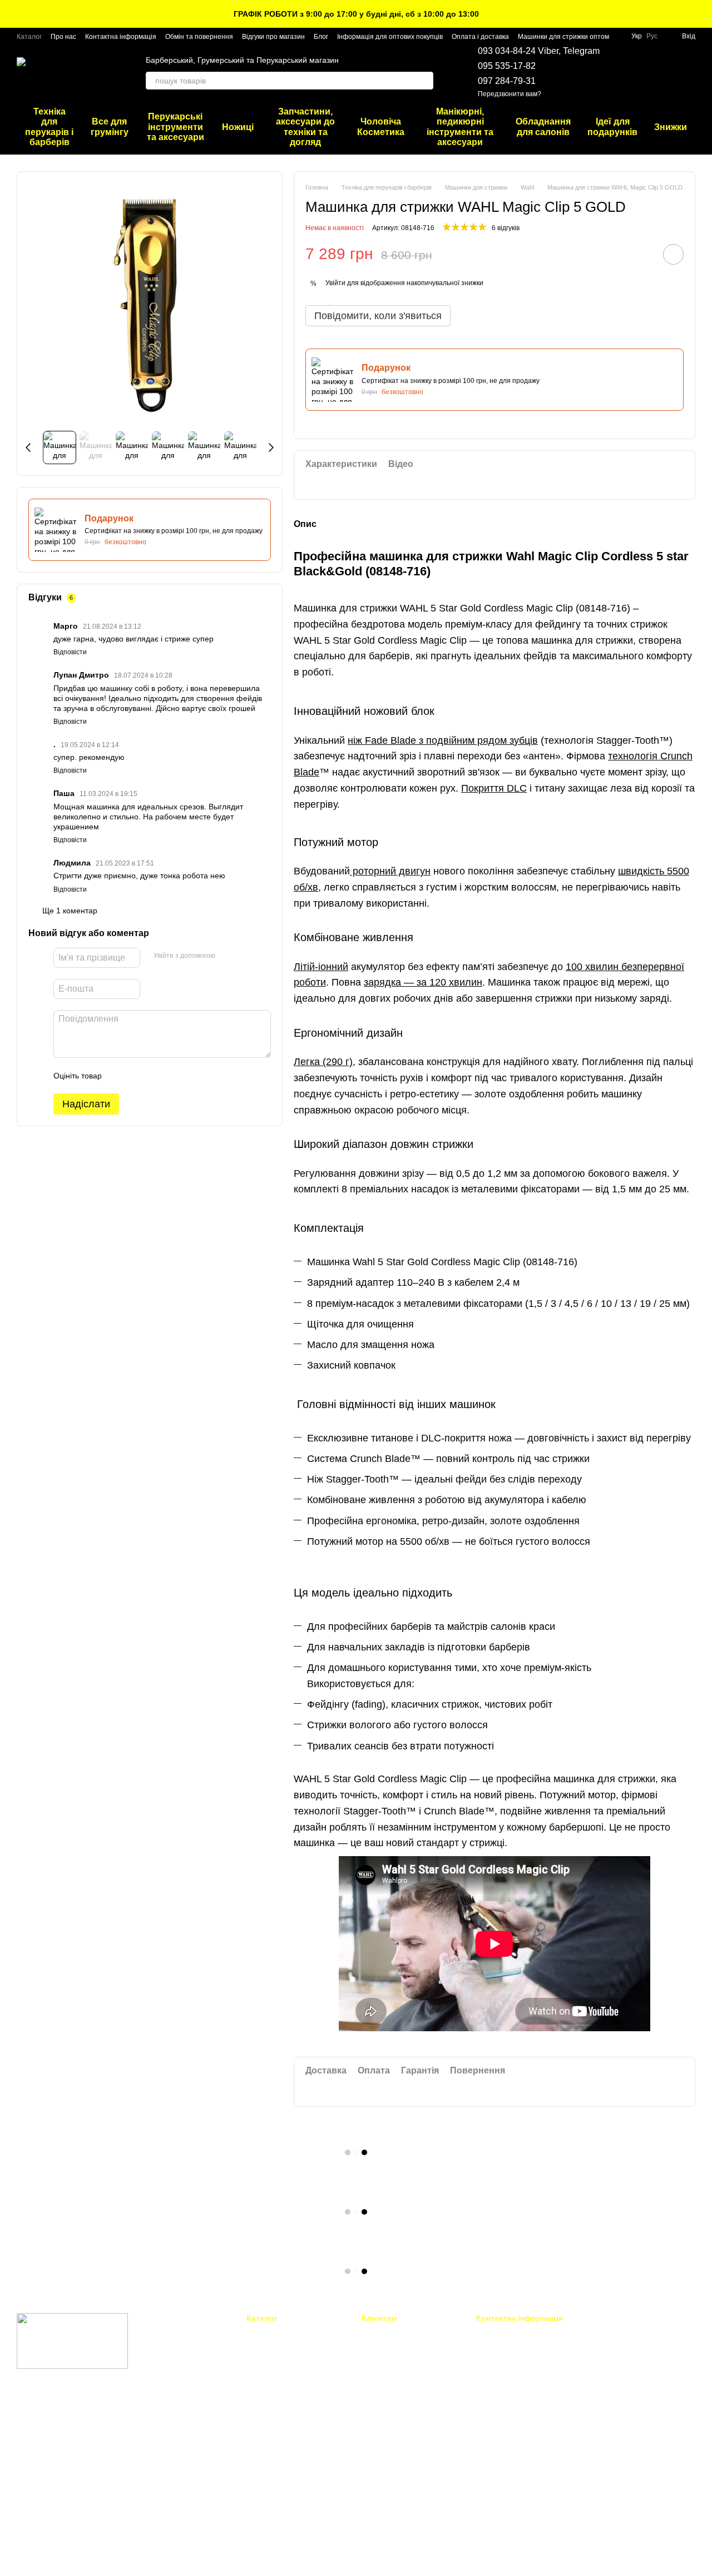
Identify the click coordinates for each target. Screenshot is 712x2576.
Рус (652, 36)
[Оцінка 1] (120, 1076)
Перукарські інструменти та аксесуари (175, 127)
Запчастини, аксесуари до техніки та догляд (305, 127)
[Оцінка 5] (191, 1076)
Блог (321, 37)
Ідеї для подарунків (612, 126)
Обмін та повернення (199, 37)
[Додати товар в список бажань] (673, 254)
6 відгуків (506, 228)
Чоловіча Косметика (381, 126)
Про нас (63, 37)
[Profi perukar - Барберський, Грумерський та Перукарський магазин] (72, 2340)
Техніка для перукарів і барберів (49, 127)
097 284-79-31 (507, 81)
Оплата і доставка (480, 37)
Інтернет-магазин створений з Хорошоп (73, 2553)
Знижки (671, 127)
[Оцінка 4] (174, 1076)
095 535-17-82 (507, 66)
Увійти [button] (335, 283)
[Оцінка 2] (138, 1076)
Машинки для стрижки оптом (563, 37)
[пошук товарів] (424, 81)
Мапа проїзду (613, 2410)
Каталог (29, 37)
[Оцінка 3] (156, 1076)
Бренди (374, 2481)
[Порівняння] (657, 72)
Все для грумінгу (110, 126)
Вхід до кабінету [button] (389, 2333)
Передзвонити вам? (510, 94)
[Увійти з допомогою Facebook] (228, 956)
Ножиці (238, 127)
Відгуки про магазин (273, 37)
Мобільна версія (53, 2413)
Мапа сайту (381, 2495)
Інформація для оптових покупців (390, 37)
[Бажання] (629, 72)
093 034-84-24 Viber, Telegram (539, 51)
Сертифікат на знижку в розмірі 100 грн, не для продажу (174, 531)
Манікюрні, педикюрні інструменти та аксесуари (460, 127)
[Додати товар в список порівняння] (642, 254)
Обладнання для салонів (543, 126)
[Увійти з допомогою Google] (245, 956)
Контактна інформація (121, 37)
